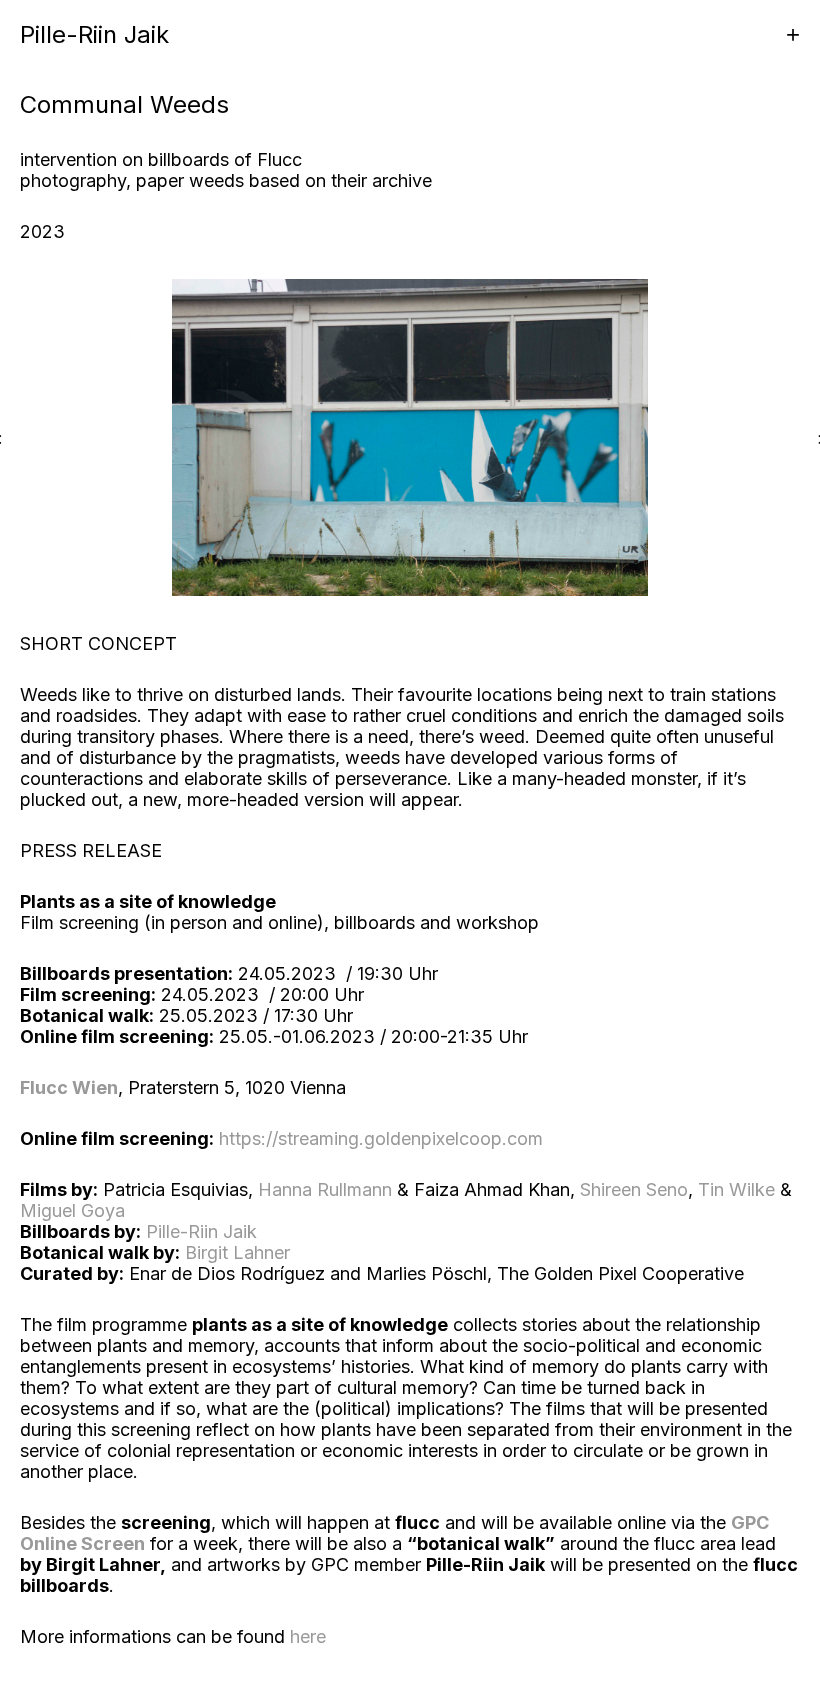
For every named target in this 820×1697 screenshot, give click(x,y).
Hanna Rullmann (325, 1189)
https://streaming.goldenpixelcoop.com (381, 1138)
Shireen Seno (634, 1189)
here (308, 1636)
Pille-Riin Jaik (201, 1231)
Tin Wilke (736, 1189)
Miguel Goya (72, 1210)
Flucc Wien (69, 1087)
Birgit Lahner (237, 1252)
